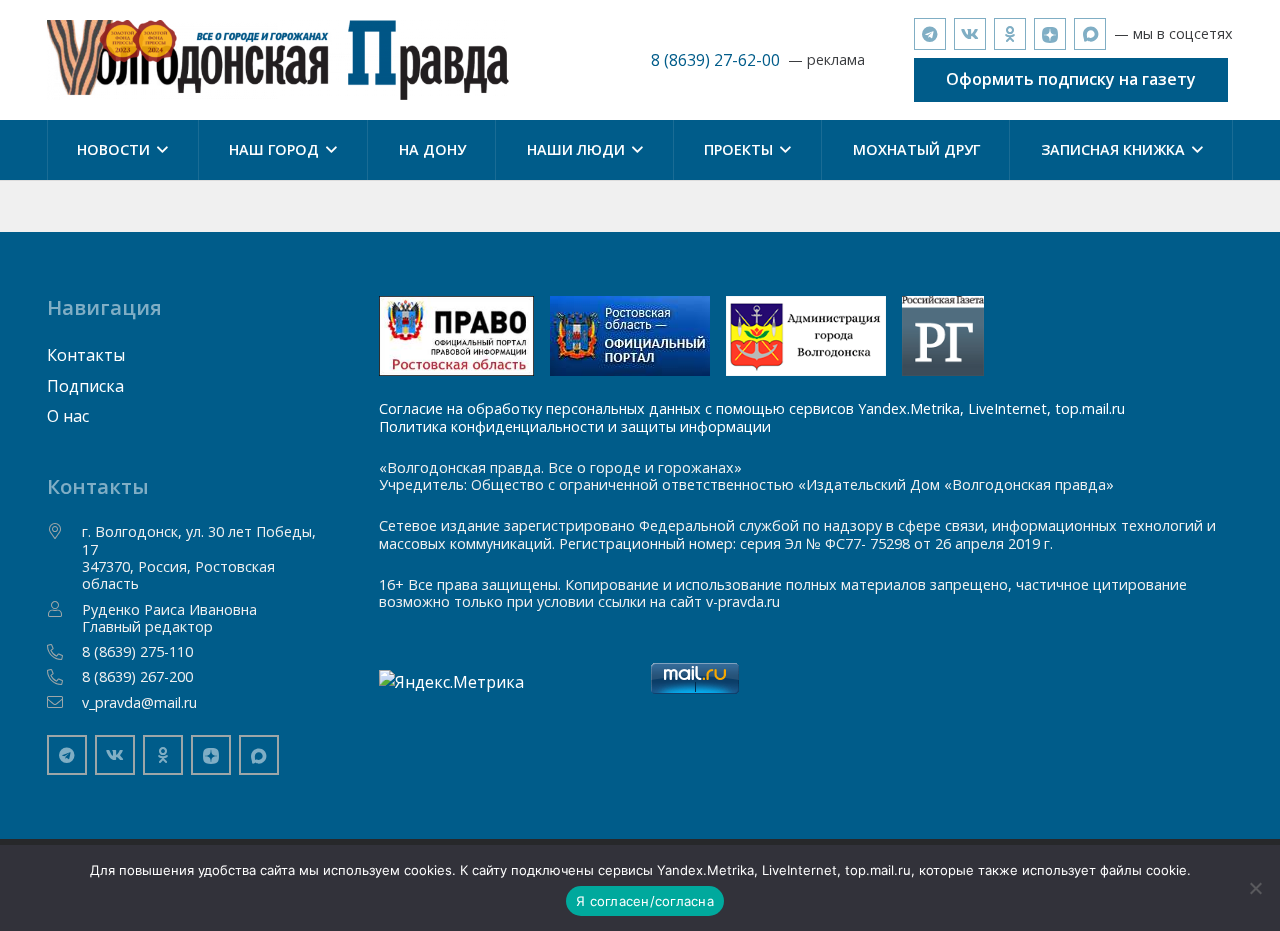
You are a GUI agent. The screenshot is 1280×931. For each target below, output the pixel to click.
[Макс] (1090, 34)
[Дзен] (1050, 34)
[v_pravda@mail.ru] (65, 702)
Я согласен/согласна (645, 901)
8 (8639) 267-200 (137, 676)
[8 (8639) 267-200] (65, 677)
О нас (68, 416)
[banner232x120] (456, 336)
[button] (159, 150)
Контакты (86, 355)
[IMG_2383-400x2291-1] (806, 336)
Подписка (85, 386)
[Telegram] (930, 34)
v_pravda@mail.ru (139, 702)
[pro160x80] (630, 336)
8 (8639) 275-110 (137, 651)
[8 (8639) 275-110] (65, 652)
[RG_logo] (943, 336)
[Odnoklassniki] (1010, 34)
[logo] (278, 60)
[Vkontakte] (970, 34)
